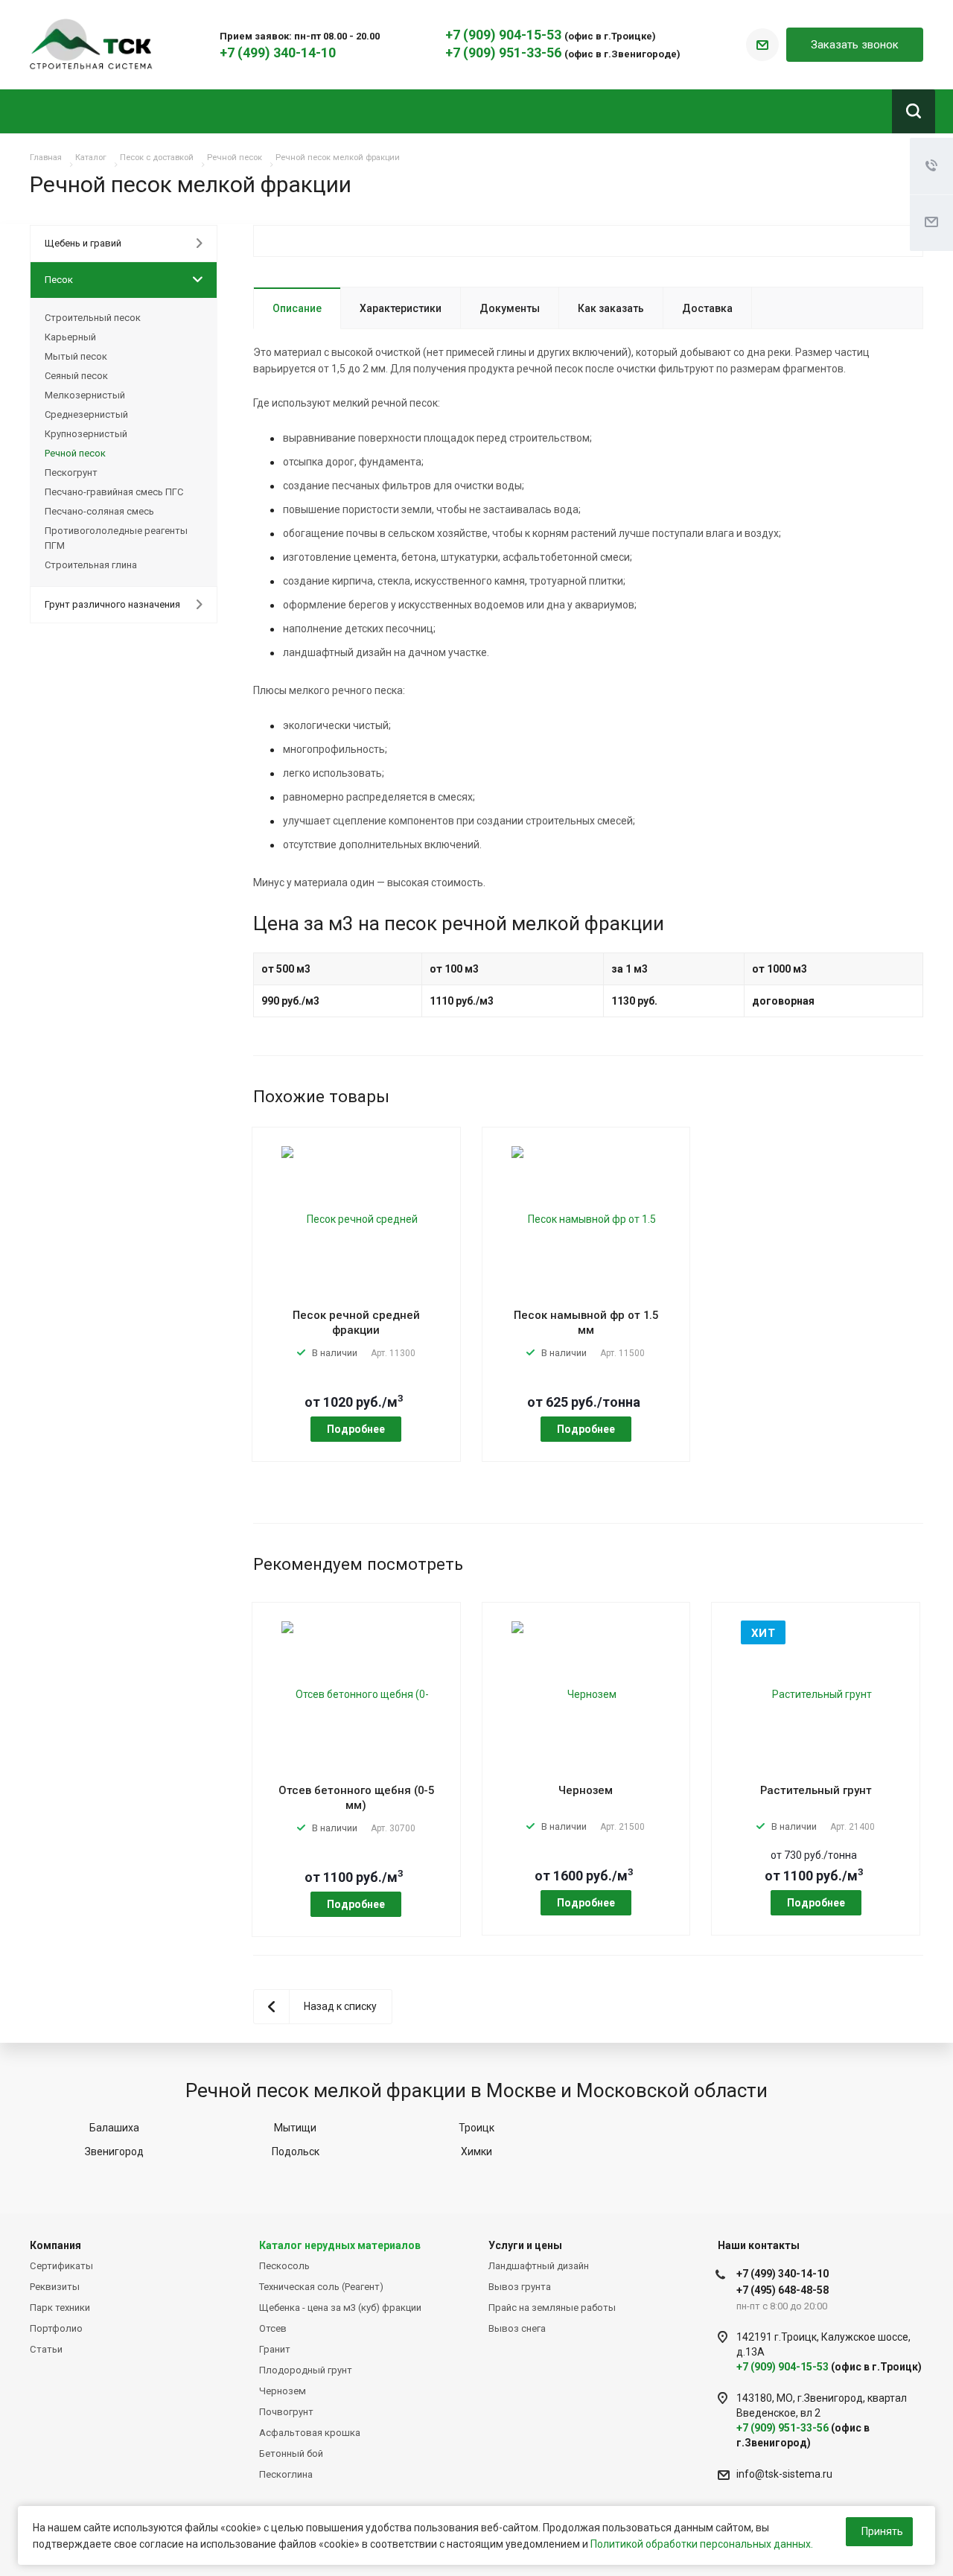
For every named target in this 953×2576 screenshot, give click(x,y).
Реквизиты (55, 2287)
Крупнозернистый (86, 434)
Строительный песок (93, 318)
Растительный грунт (816, 1790)
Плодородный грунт (306, 2370)
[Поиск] (914, 111)
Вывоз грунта (520, 2287)
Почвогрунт (286, 2412)
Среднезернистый (86, 414)
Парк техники (60, 2308)
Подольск (296, 2152)
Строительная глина (91, 565)
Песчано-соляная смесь (99, 511)
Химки (476, 2152)
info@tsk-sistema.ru (784, 2474)
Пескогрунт (71, 473)
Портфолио (56, 2328)
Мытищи (295, 2128)
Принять (882, 2531)
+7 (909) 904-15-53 (505, 35)
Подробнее (356, 1429)
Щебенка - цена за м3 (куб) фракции (340, 2308)
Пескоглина (286, 2474)
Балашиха (114, 2128)
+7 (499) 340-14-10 (278, 53)
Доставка (707, 308)
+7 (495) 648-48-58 (783, 2290)
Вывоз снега (517, 2328)
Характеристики (401, 308)
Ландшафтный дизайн (539, 2266)
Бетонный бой (291, 2453)
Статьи (46, 2349)
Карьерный (70, 337)
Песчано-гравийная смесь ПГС (114, 492)
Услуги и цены (525, 2245)
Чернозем (586, 1790)
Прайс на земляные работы (552, 2308)
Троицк (476, 2128)
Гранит (275, 2349)
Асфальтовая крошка (310, 2433)
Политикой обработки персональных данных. (702, 2544)
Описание (297, 308)
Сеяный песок (76, 376)
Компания (55, 2245)
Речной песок (75, 453)
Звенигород (114, 2152)
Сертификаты (61, 2266)
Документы (510, 308)
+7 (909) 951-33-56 (505, 53)
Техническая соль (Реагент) (321, 2287)
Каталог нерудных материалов (340, 2245)
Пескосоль (284, 2266)
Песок (59, 280)
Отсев (273, 2328)
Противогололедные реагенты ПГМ (116, 538)
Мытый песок (76, 356)
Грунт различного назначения (112, 604)
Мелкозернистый (85, 395)
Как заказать (611, 308)
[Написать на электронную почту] (762, 45)
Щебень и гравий (83, 243)
